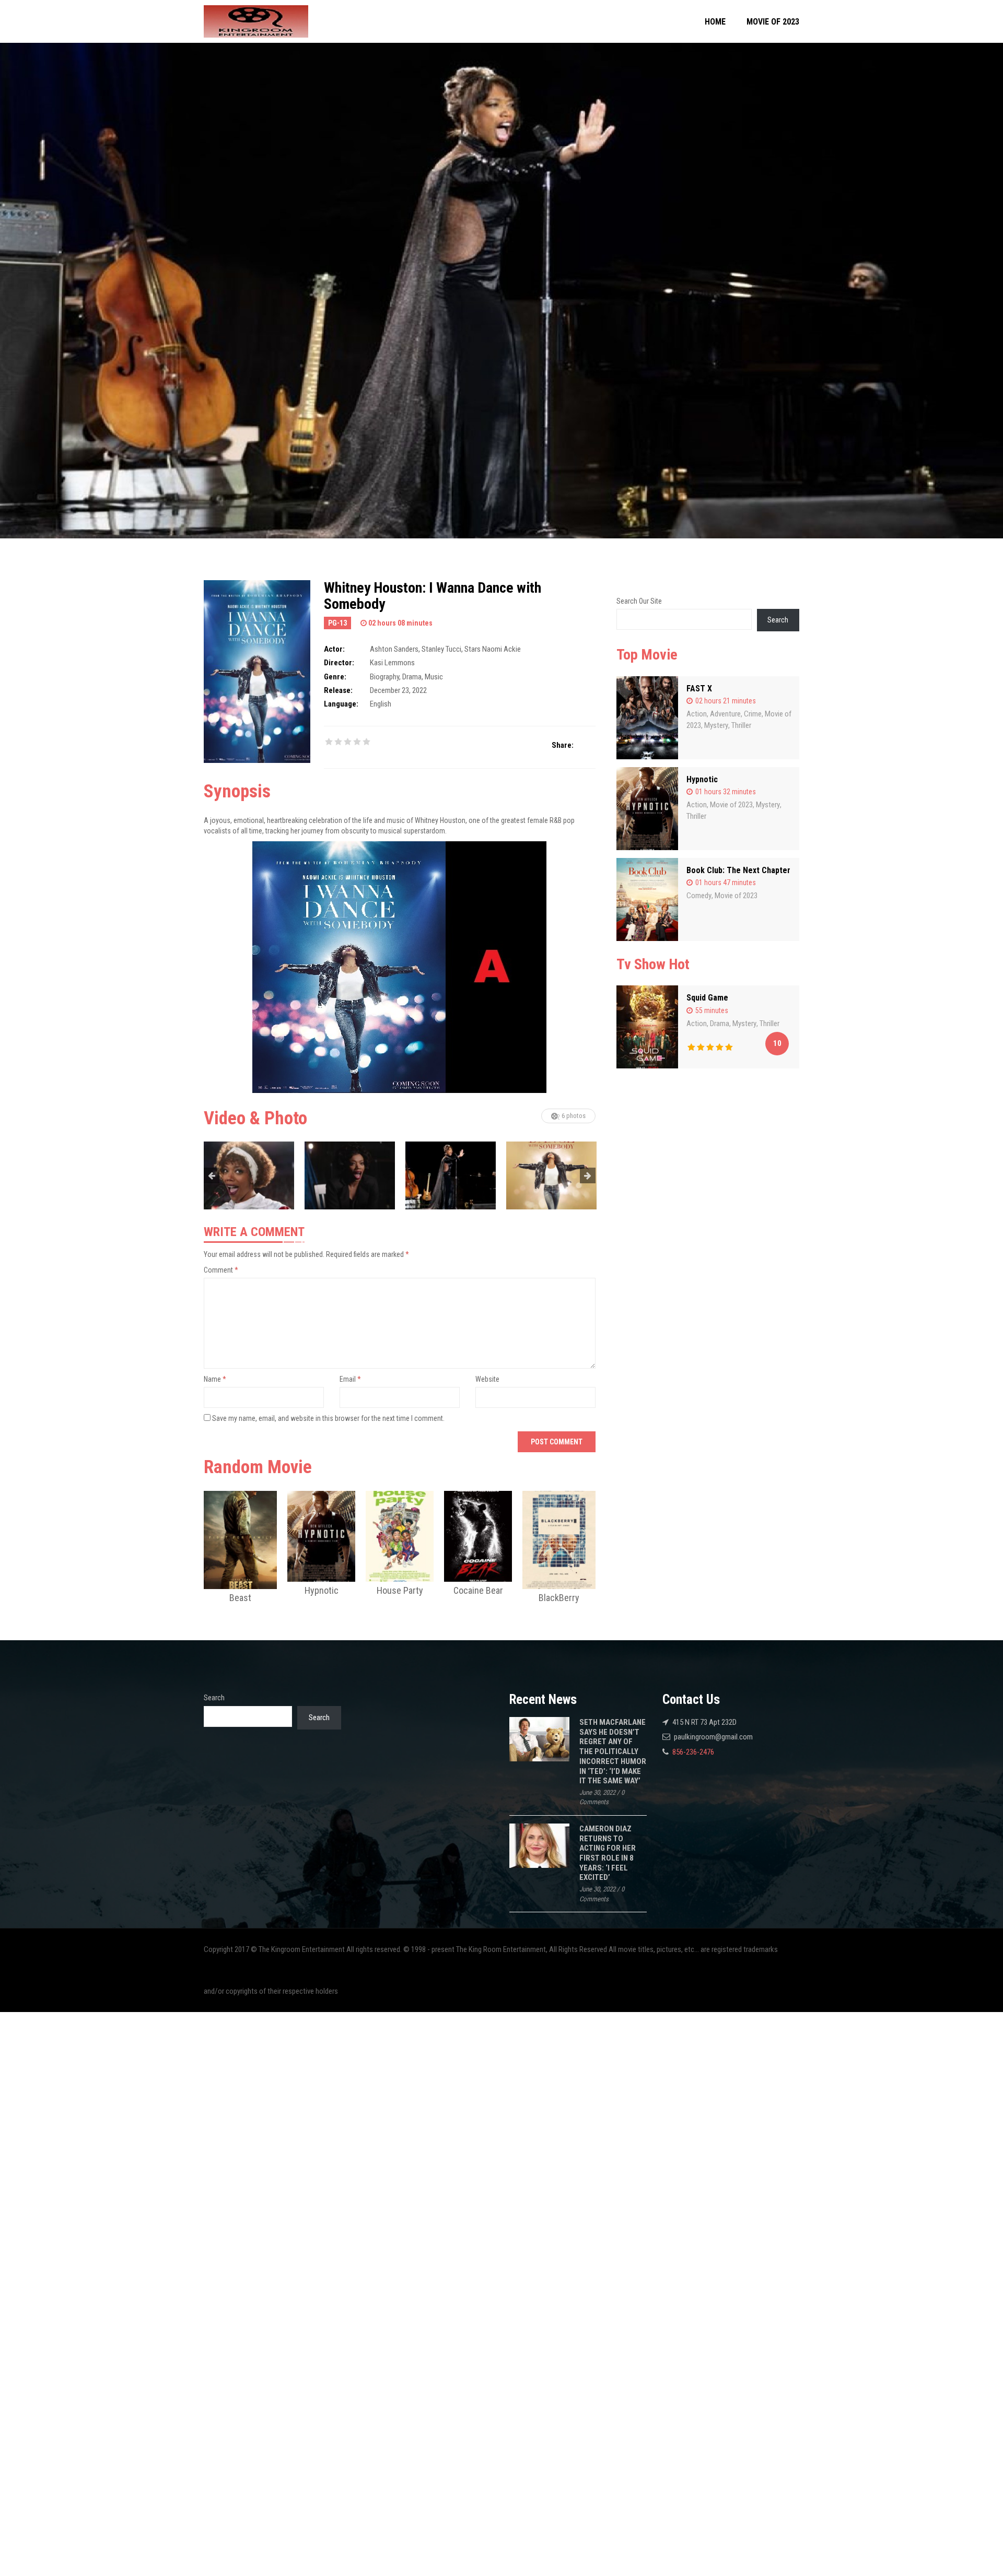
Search (778, 620)
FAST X (699, 689)
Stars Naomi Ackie (493, 649)
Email (350, 1379)
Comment (221, 1270)
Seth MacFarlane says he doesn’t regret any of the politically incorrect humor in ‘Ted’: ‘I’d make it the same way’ (613, 1751)
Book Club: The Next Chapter (738, 870)
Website (487, 1379)
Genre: (335, 677)
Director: (339, 663)
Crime (753, 714)
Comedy (699, 896)
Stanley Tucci (441, 649)
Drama (412, 677)
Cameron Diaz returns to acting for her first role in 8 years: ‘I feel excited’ (608, 1853)
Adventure (725, 714)
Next (588, 1175)
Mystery (716, 725)
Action (697, 714)
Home (715, 22)
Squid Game (707, 998)
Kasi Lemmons (392, 663)
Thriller (741, 725)
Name (215, 1379)
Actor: (334, 649)
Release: (338, 690)
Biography (384, 677)
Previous (212, 1175)
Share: (563, 745)
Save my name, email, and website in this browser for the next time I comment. (328, 1418)
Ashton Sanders (394, 649)
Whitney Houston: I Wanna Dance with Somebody (433, 596)
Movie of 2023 (773, 22)
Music (434, 677)
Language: (341, 704)
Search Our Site (639, 601)
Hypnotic (702, 779)
